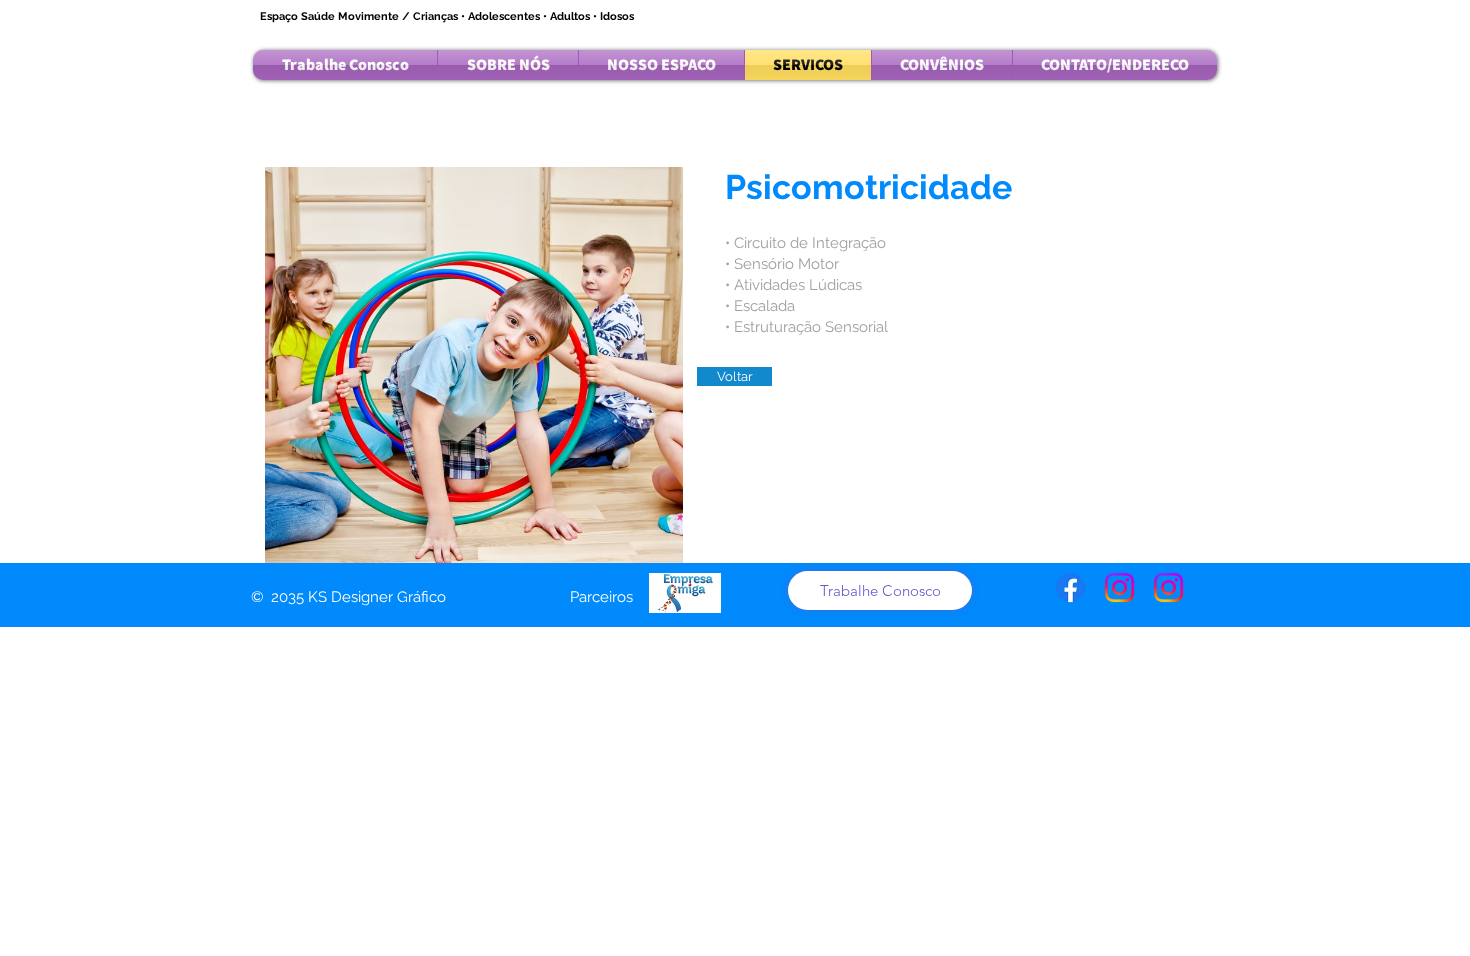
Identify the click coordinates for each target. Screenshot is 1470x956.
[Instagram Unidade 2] (1168, 587)
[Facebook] (1070, 587)
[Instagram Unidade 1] (1119, 587)
